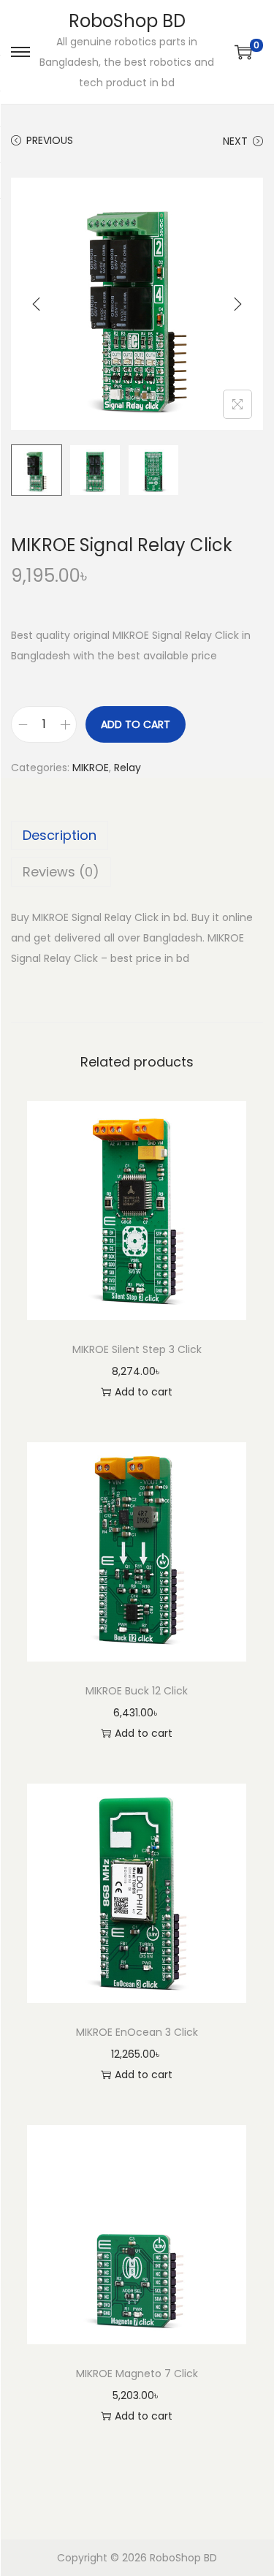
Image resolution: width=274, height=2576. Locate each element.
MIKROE (91, 768)
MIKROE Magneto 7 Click (137, 2374)
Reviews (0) (61, 872)
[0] (243, 52)
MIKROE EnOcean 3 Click (137, 2032)
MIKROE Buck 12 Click (137, 1691)
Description (60, 835)
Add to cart (136, 724)
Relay (128, 768)
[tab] (137, 836)
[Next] (237, 304)
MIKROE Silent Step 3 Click (137, 1349)
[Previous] (37, 304)
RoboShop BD (127, 21)
